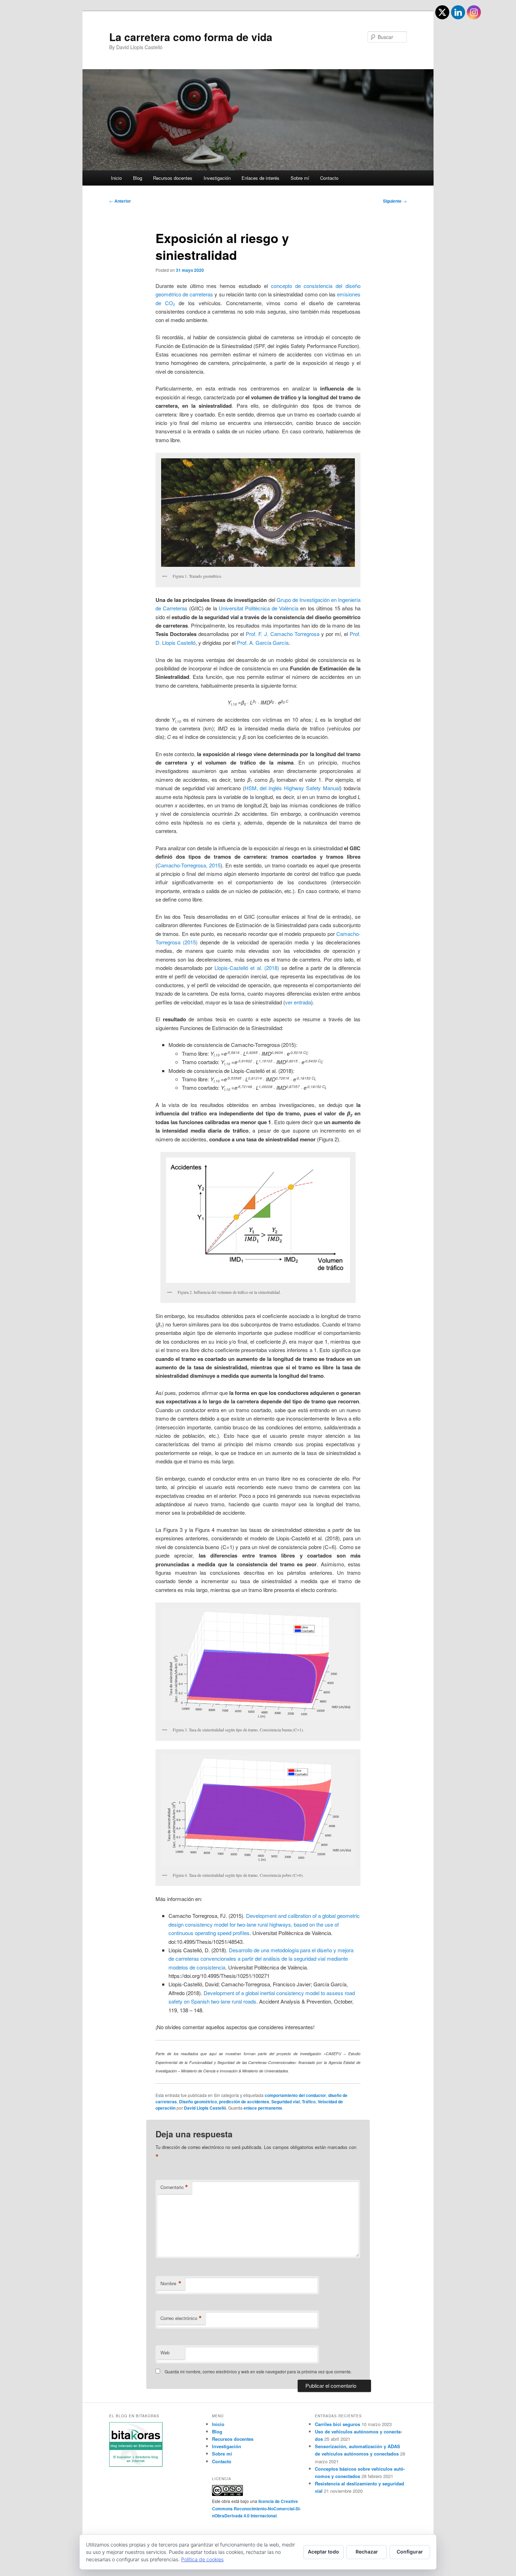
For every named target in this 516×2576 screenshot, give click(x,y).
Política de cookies (202, 2559)
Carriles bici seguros (338, 2424)
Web (165, 2352)
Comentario (174, 2187)
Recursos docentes (173, 178)
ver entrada (298, 1002)
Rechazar (367, 2552)
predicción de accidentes (244, 2102)
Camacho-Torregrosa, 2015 (189, 865)
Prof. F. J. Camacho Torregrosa (282, 634)
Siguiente (395, 201)
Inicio (116, 178)
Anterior (120, 201)
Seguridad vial (286, 2102)
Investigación (217, 178)
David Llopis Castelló (205, 2108)
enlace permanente (263, 2108)
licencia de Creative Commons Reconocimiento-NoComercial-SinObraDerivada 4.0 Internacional (256, 2508)
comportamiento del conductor (295, 2095)
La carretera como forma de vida (191, 37)
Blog (138, 178)
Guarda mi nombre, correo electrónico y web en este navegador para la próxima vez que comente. (258, 2371)
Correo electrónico (181, 2318)
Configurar (410, 2552)
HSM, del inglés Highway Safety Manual (292, 788)
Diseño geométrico (198, 2102)
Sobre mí (300, 178)
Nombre (171, 2283)
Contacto (329, 178)
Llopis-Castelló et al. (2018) (247, 968)
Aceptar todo (323, 2552)
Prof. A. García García (263, 643)
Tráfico (309, 2102)
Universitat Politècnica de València (259, 608)
